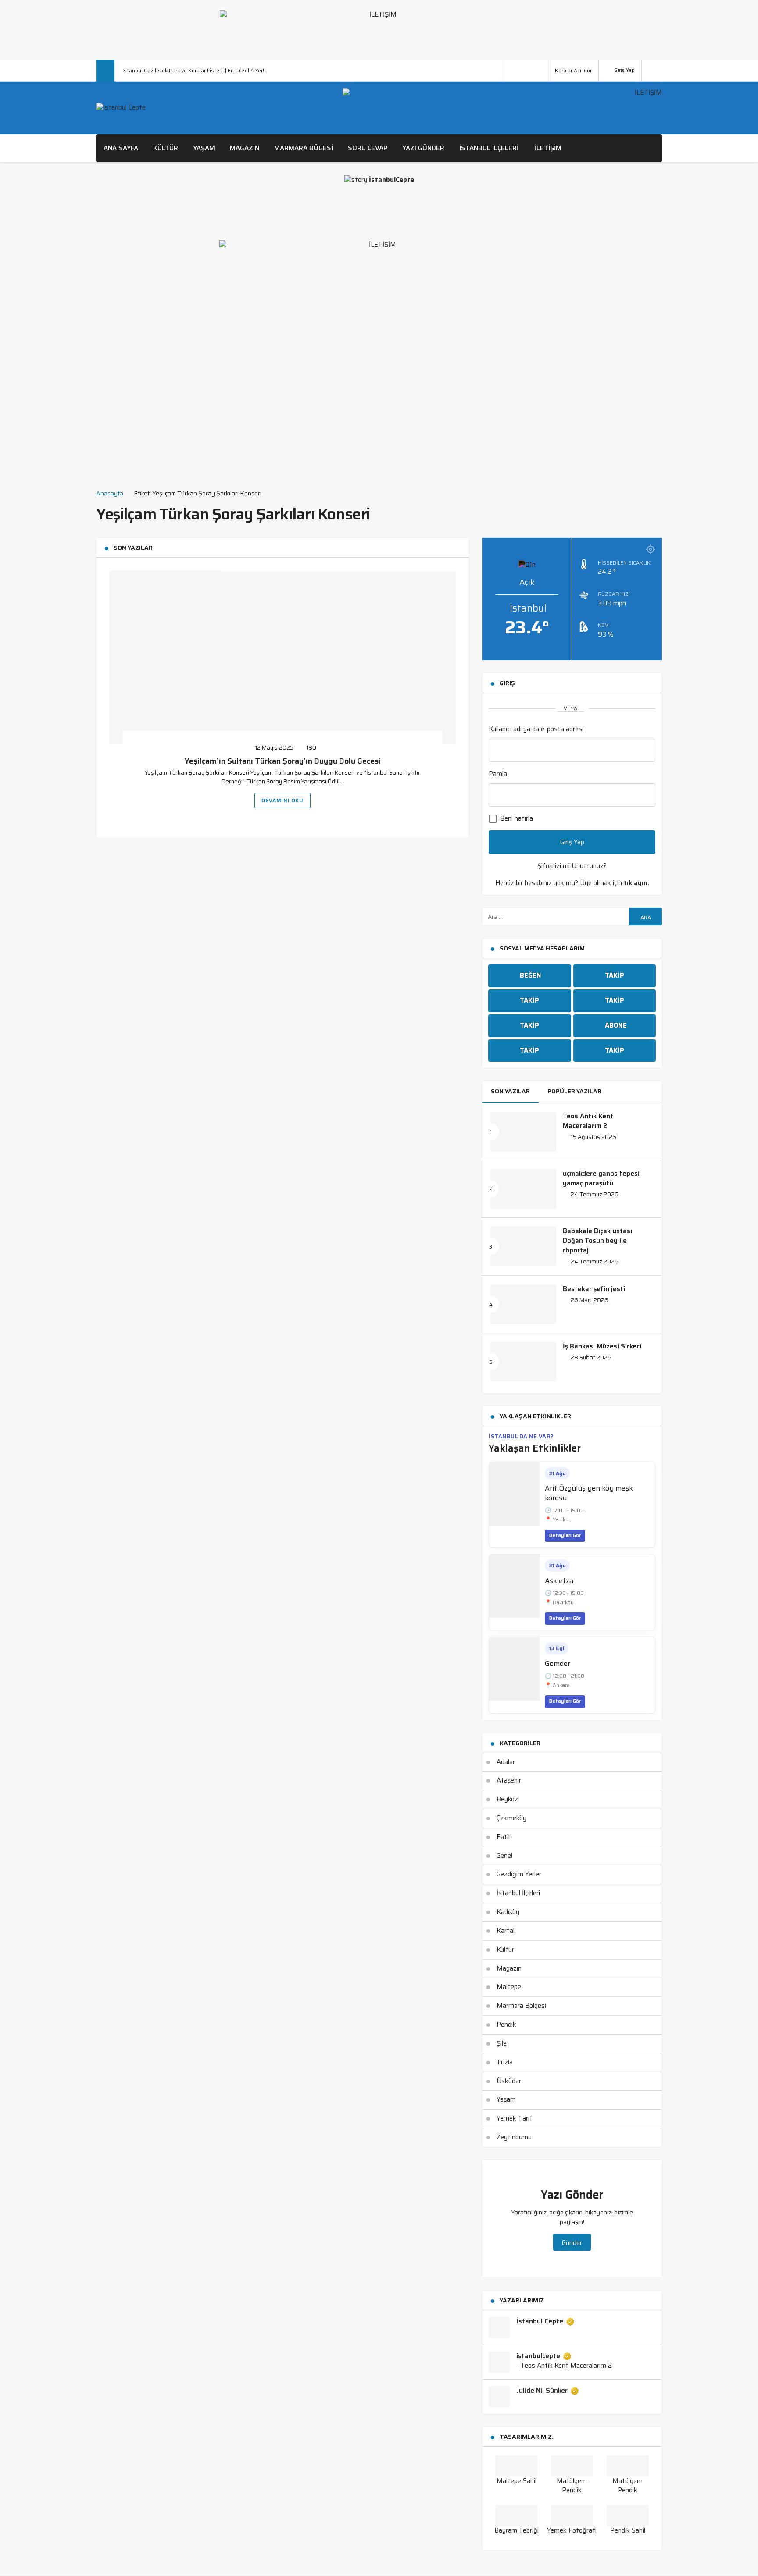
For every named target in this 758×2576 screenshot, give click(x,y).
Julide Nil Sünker (542, 2391)
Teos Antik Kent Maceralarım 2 (588, 1121)
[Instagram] (540, 71)
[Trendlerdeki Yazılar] (105, 71)
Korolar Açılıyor (573, 70)
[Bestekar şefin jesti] (523, 1304)
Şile (502, 2043)
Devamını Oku (282, 800)
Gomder (558, 1663)
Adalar (506, 1762)
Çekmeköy (511, 1818)
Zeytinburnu (514, 2137)
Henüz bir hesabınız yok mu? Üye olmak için (572, 883)
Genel (504, 1856)
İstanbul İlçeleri (489, 148)
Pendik (506, 2025)
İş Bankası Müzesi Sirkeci (602, 1346)
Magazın (509, 1968)
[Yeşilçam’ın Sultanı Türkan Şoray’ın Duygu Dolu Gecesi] (282, 657)
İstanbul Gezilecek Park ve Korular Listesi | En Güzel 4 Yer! (193, 70)
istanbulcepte (538, 2356)
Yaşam (204, 148)
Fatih (504, 1837)
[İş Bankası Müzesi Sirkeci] (523, 1362)
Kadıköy (508, 1912)
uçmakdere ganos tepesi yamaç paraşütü (601, 1178)
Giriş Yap (624, 70)
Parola (498, 774)
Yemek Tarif (515, 2118)
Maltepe (509, 1987)
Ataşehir (509, 1780)
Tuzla (505, 2062)
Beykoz (507, 1799)
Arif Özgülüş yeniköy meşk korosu (589, 1493)
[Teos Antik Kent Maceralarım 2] (523, 1131)
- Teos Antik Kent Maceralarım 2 (564, 2366)
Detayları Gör (565, 1535)
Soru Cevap (368, 148)
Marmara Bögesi (304, 148)
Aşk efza (559, 1581)
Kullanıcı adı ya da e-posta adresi (536, 729)
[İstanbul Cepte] (121, 108)
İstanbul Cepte (540, 2322)
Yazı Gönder (423, 148)
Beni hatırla (516, 818)
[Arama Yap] (493, 71)
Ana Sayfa (121, 148)
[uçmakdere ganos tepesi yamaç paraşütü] (523, 1189)
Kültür (166, 148)
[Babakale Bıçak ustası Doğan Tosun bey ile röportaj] (523, 1246)
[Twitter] (526, 71)
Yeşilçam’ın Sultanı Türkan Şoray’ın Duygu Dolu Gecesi (283, 761)
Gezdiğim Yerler (519, 1874)
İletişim (548, 148)
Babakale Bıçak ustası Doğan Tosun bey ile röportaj (597, 1241)
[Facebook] (511, 71)
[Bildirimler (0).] (652, 70)
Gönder (572, 2243)
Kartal (506, 1931)
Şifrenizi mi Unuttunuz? (572, 866)
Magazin (245, 148)
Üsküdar (509, 2081)
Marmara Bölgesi (521, 2006)
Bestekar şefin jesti (594, 1289)
